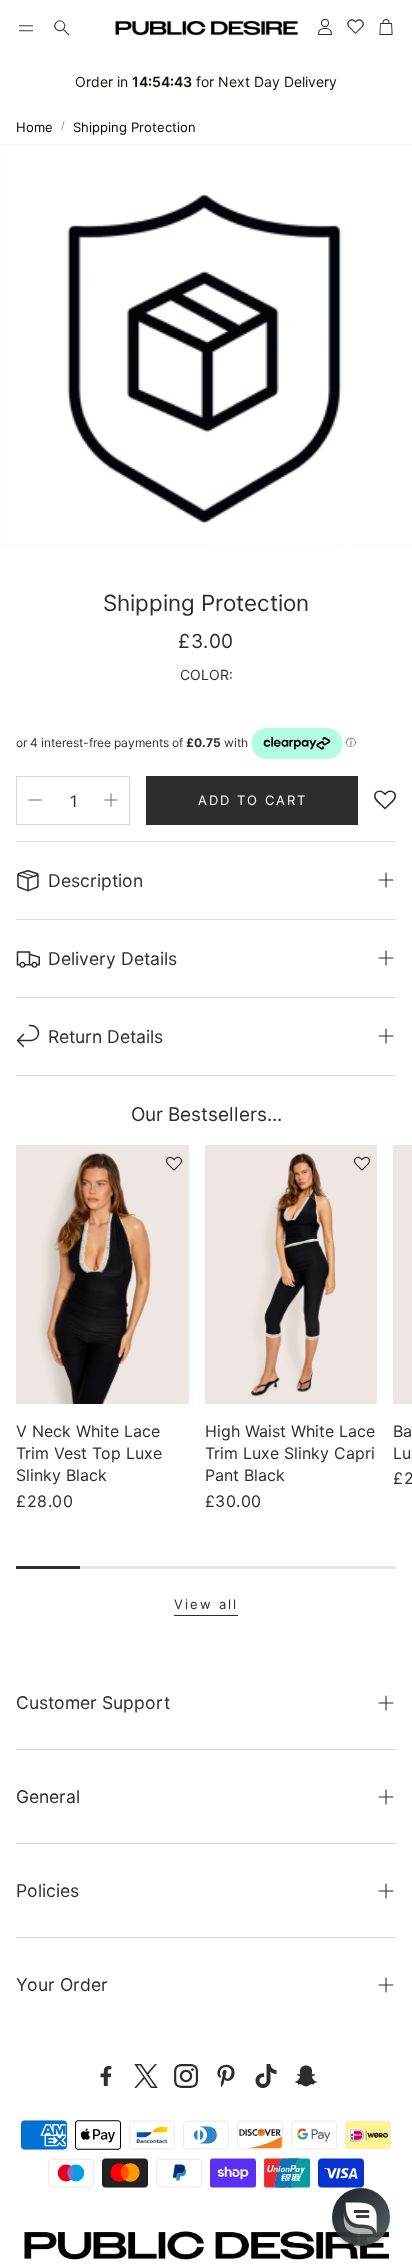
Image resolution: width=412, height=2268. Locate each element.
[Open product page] (102, 1274)
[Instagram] (186, 2076)
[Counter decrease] (35, 800)
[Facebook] (106, 2076)
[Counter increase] (111, 800)
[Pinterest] (226, 2076)
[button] (26, 28)
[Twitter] (146, 2076)
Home (34, 127)
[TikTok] (266, 2076)
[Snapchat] (306, 2076)
